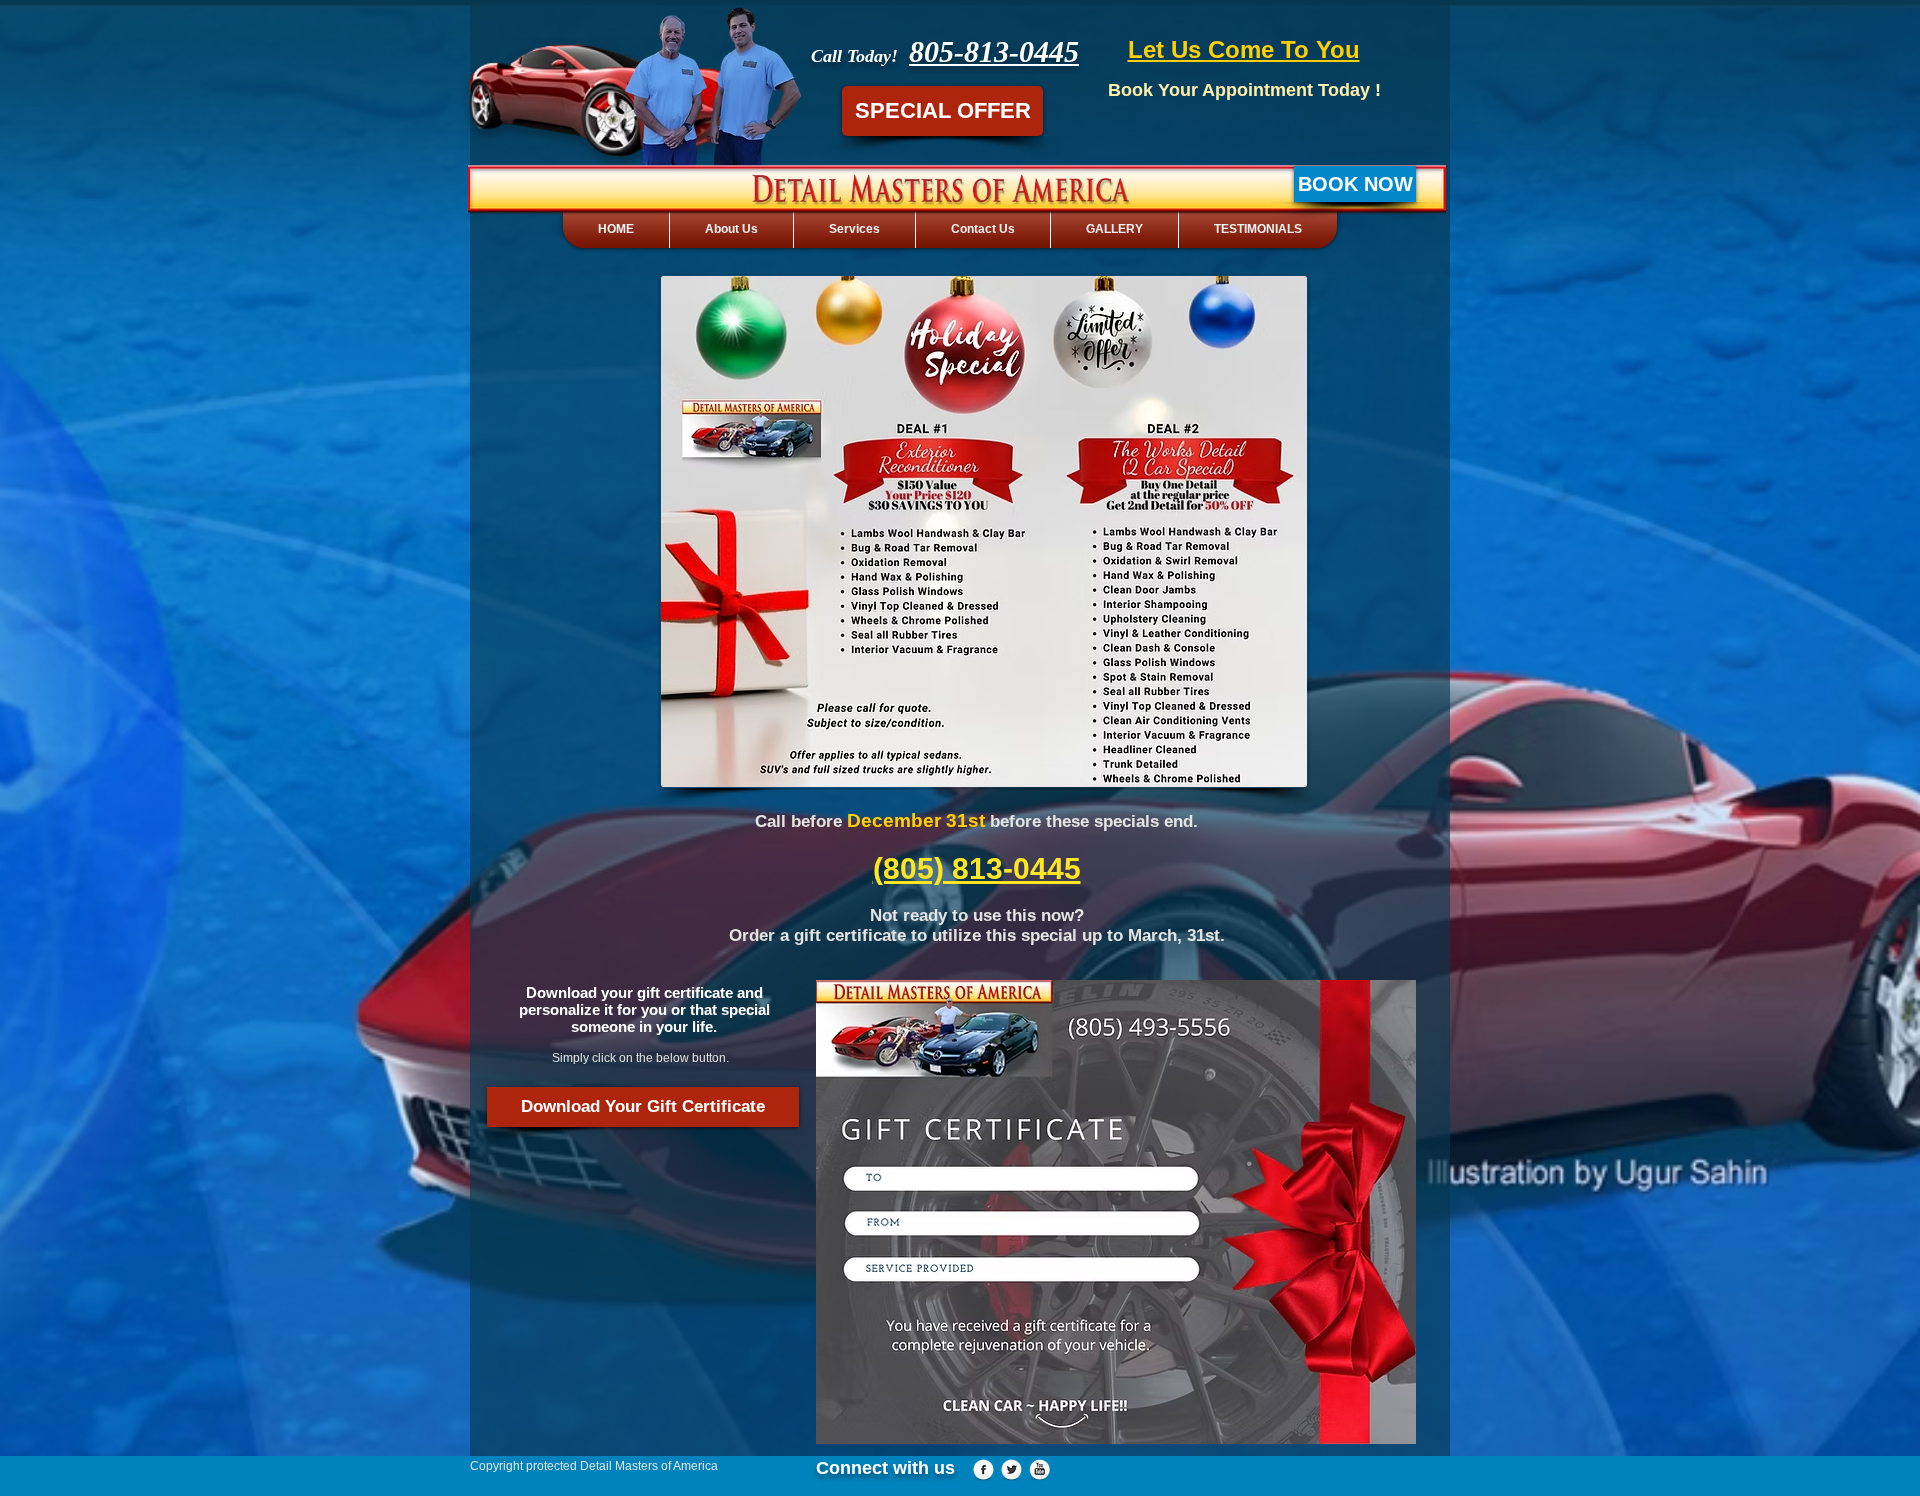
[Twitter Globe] (1011, 1470)
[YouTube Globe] (1039, 1470)
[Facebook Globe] (983, 1470)
